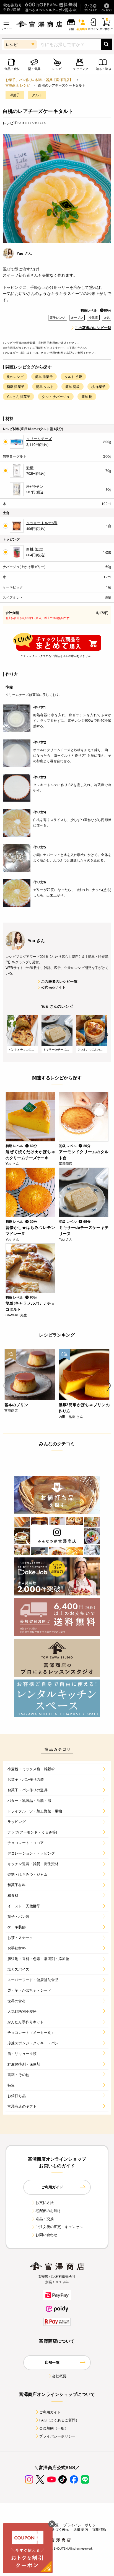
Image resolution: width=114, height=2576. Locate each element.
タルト (37, 95)
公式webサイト (53, 987)
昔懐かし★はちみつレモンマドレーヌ (30, 1230)
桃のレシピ (15, 376)
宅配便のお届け (48, 2210)
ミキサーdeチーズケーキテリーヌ (84, 1230)
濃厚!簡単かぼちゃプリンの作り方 (84, 1408)
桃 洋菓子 (99, 386)
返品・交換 (45, 2218)
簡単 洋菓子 (44, 376)
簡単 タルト (45, 386)
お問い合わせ (46, 2235)
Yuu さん (24, 253)
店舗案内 (81, 2529)
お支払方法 (45, 2202)
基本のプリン (16, 1405)
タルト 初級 (73, 376)
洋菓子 (15, 95)
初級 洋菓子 (15, 386)
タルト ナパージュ (56, 396)
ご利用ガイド (50, 2412)
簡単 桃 (87, 396)
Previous (8, 1035)
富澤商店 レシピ (18, 85)
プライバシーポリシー (58, 2436)
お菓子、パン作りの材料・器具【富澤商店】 (39, 79)
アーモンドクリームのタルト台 (84, 1155)
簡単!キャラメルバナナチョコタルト (30, 1306)
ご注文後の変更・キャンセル (59, 2227)
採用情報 (99, 2529)
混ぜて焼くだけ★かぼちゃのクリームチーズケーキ (30, 1155)
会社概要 (59, 2376)
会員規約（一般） (54, 2428)
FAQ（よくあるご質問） (59, 2420)
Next (106, 1035)
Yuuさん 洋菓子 (18, 396)
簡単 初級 (72, 386)
